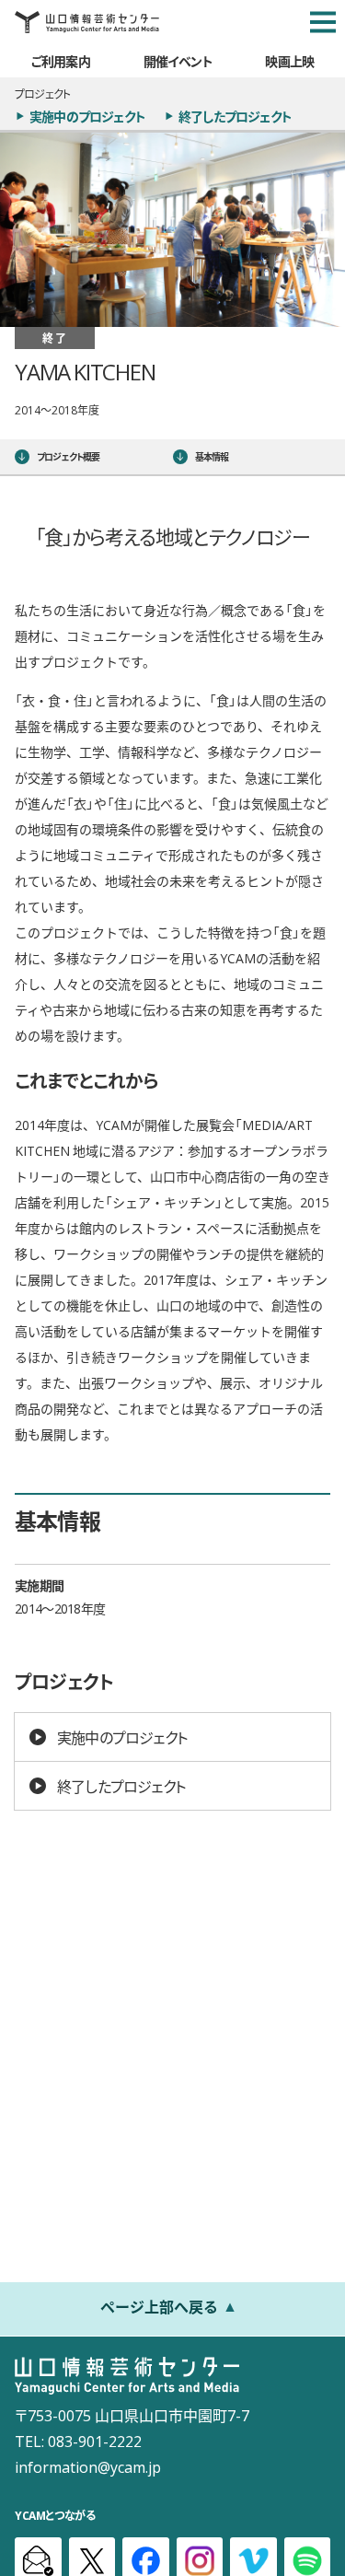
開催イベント (178, 61)
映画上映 (289, 61)
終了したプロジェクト (235, 116)
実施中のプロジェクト (87, 116)
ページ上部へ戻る (159, 2306)
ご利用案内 (61, 61)
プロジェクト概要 (69, 456)
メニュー (323, 22)
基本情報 (212, 456)
